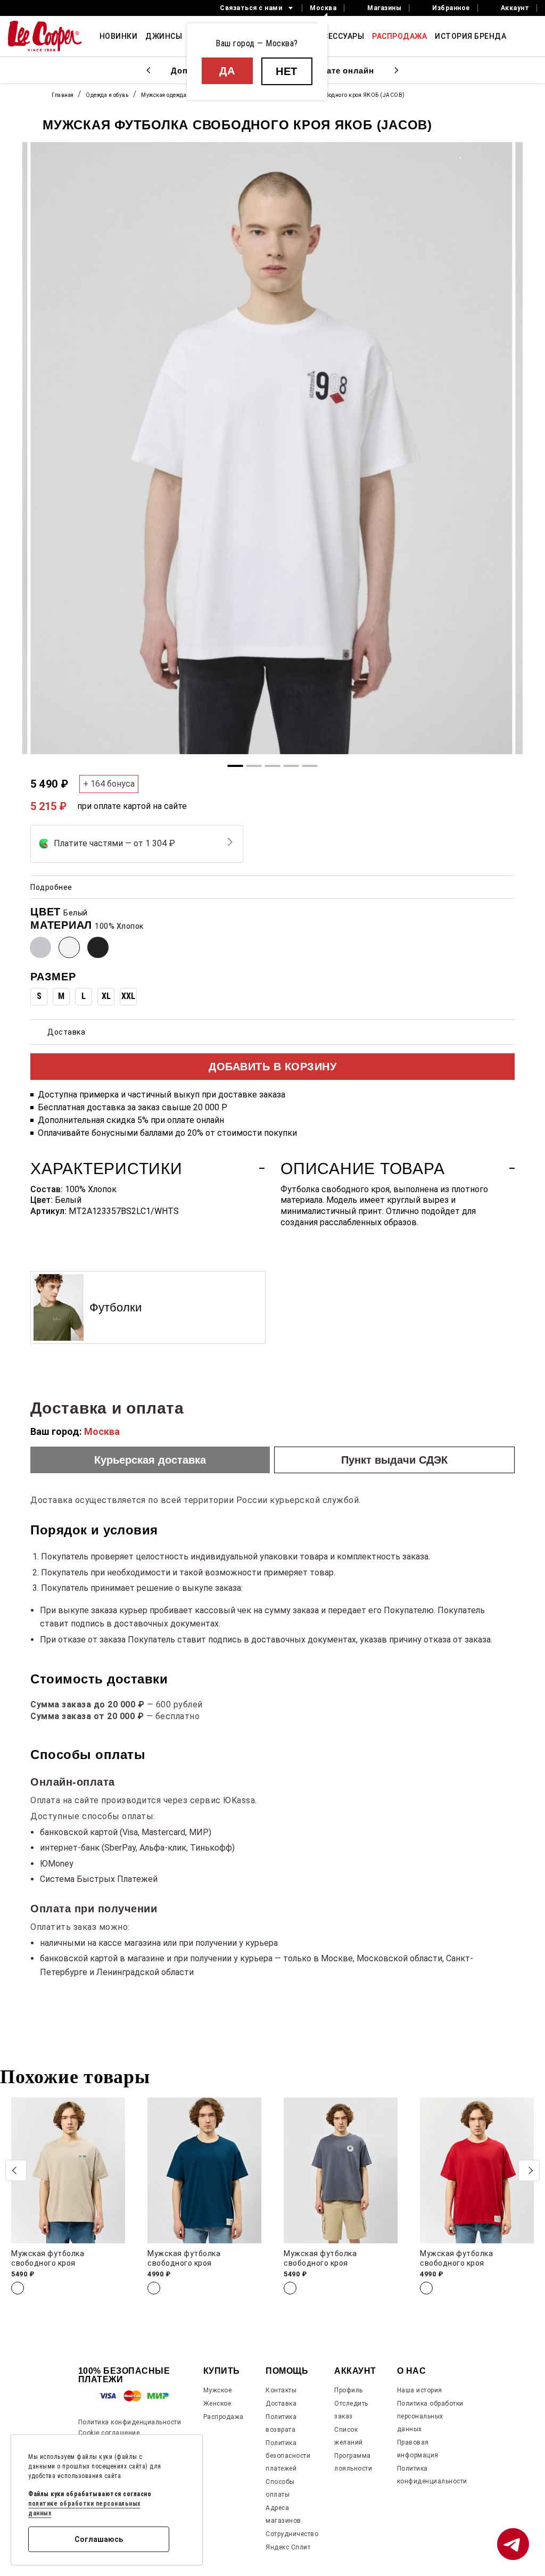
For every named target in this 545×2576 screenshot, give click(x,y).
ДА (227, 71)
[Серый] (40, 947)
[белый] (69, 947)
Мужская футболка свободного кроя (48, 2258)
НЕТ (287, 71)
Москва (323, 8)
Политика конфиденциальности (130, 2422)
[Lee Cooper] (45, 36)
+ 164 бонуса (109, 784)
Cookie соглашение (109, 2433)
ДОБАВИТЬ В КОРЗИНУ (272, 1067)
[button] (529, 2170)
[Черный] (98, 947)
